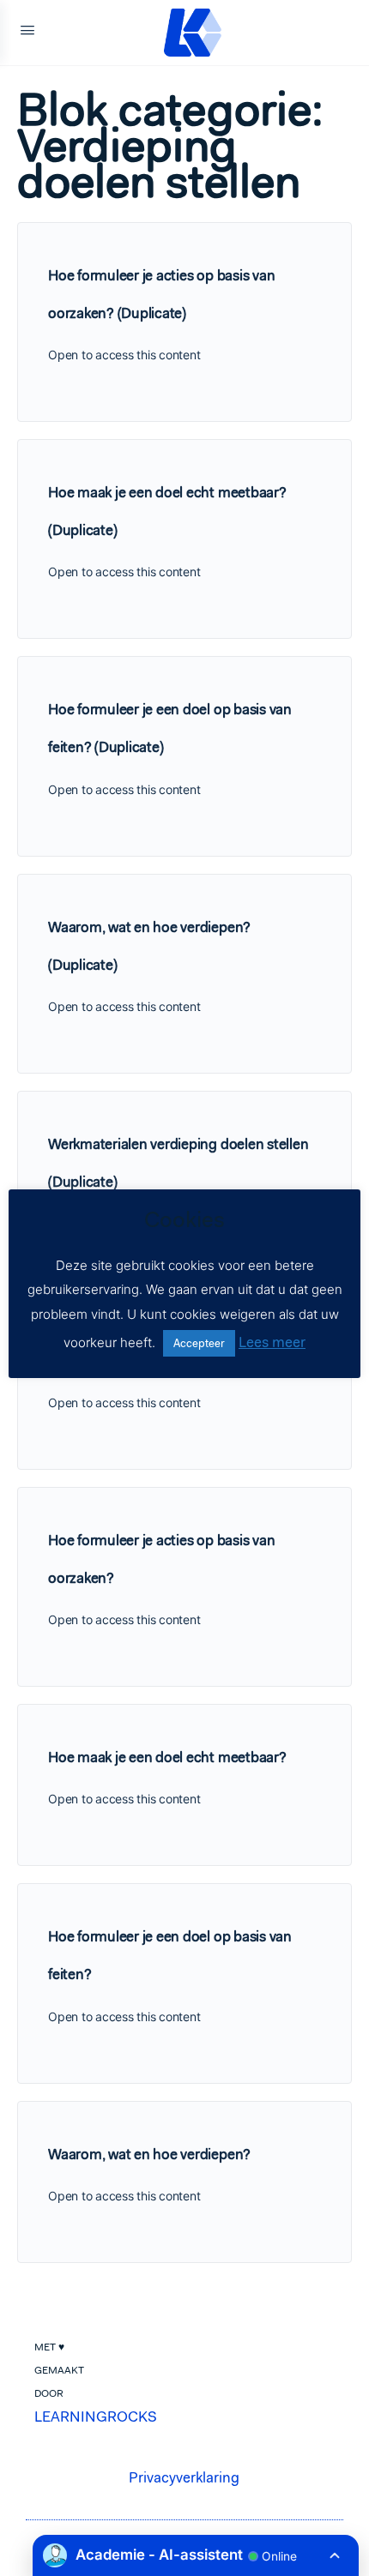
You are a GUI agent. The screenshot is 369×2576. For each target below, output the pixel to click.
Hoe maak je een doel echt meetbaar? (167, 1757)
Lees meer (272, 1342)
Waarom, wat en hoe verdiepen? (149, 2154)
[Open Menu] (27, 33)
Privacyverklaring (184, 2477)
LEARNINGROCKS (96, 2417)
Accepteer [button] (199, 1343)
